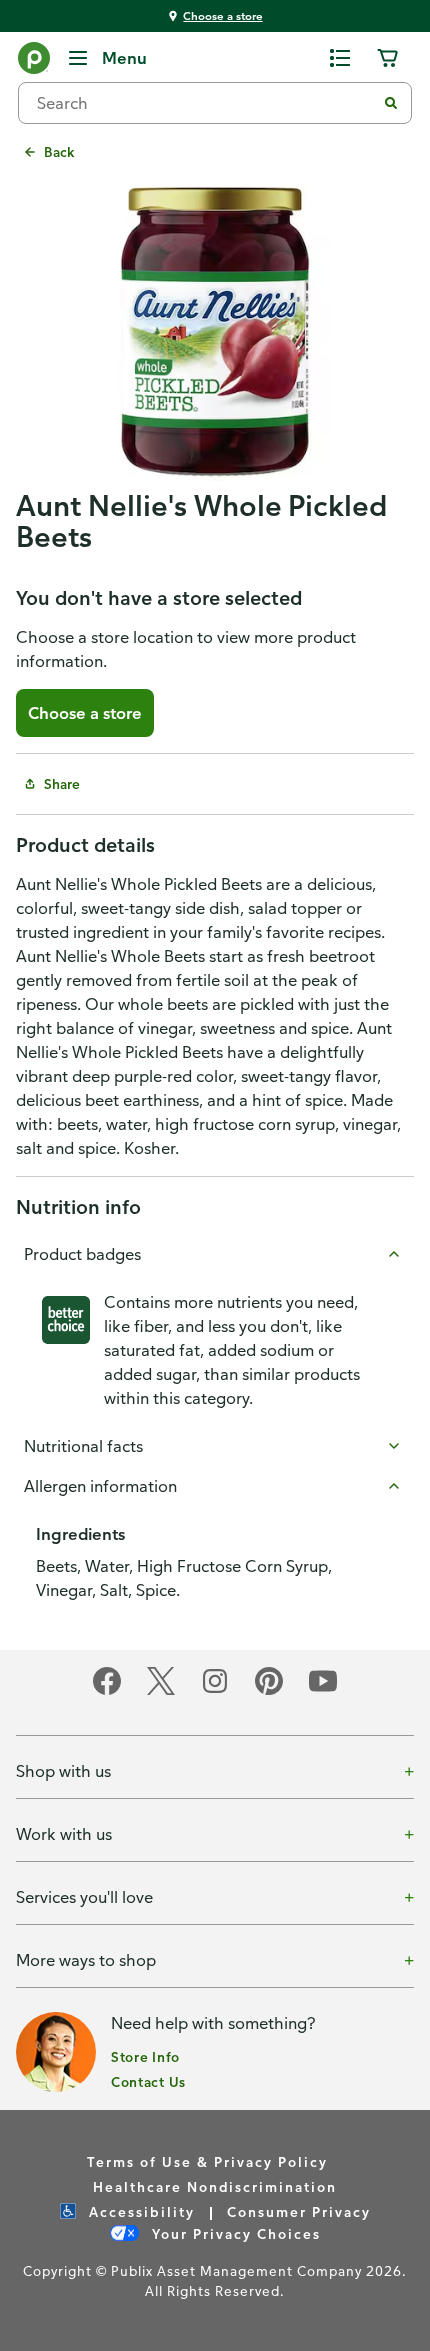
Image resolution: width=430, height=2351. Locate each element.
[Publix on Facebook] (107, 1691)
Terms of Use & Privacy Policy (207, 2161)
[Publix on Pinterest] (269, 1691)
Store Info (145, 2056)
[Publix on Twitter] (161, 1691)
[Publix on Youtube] (323, 1691)
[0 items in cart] (388, 58)
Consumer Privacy (299, 2211)
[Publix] (34, 62)
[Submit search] (391, 103)
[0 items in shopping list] (340, 58)
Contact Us (148, 2081)
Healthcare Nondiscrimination (215, 2186)
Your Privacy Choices (234, 2233)
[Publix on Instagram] (215, 1691)
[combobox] (205, 103)
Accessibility (139, 2211)
